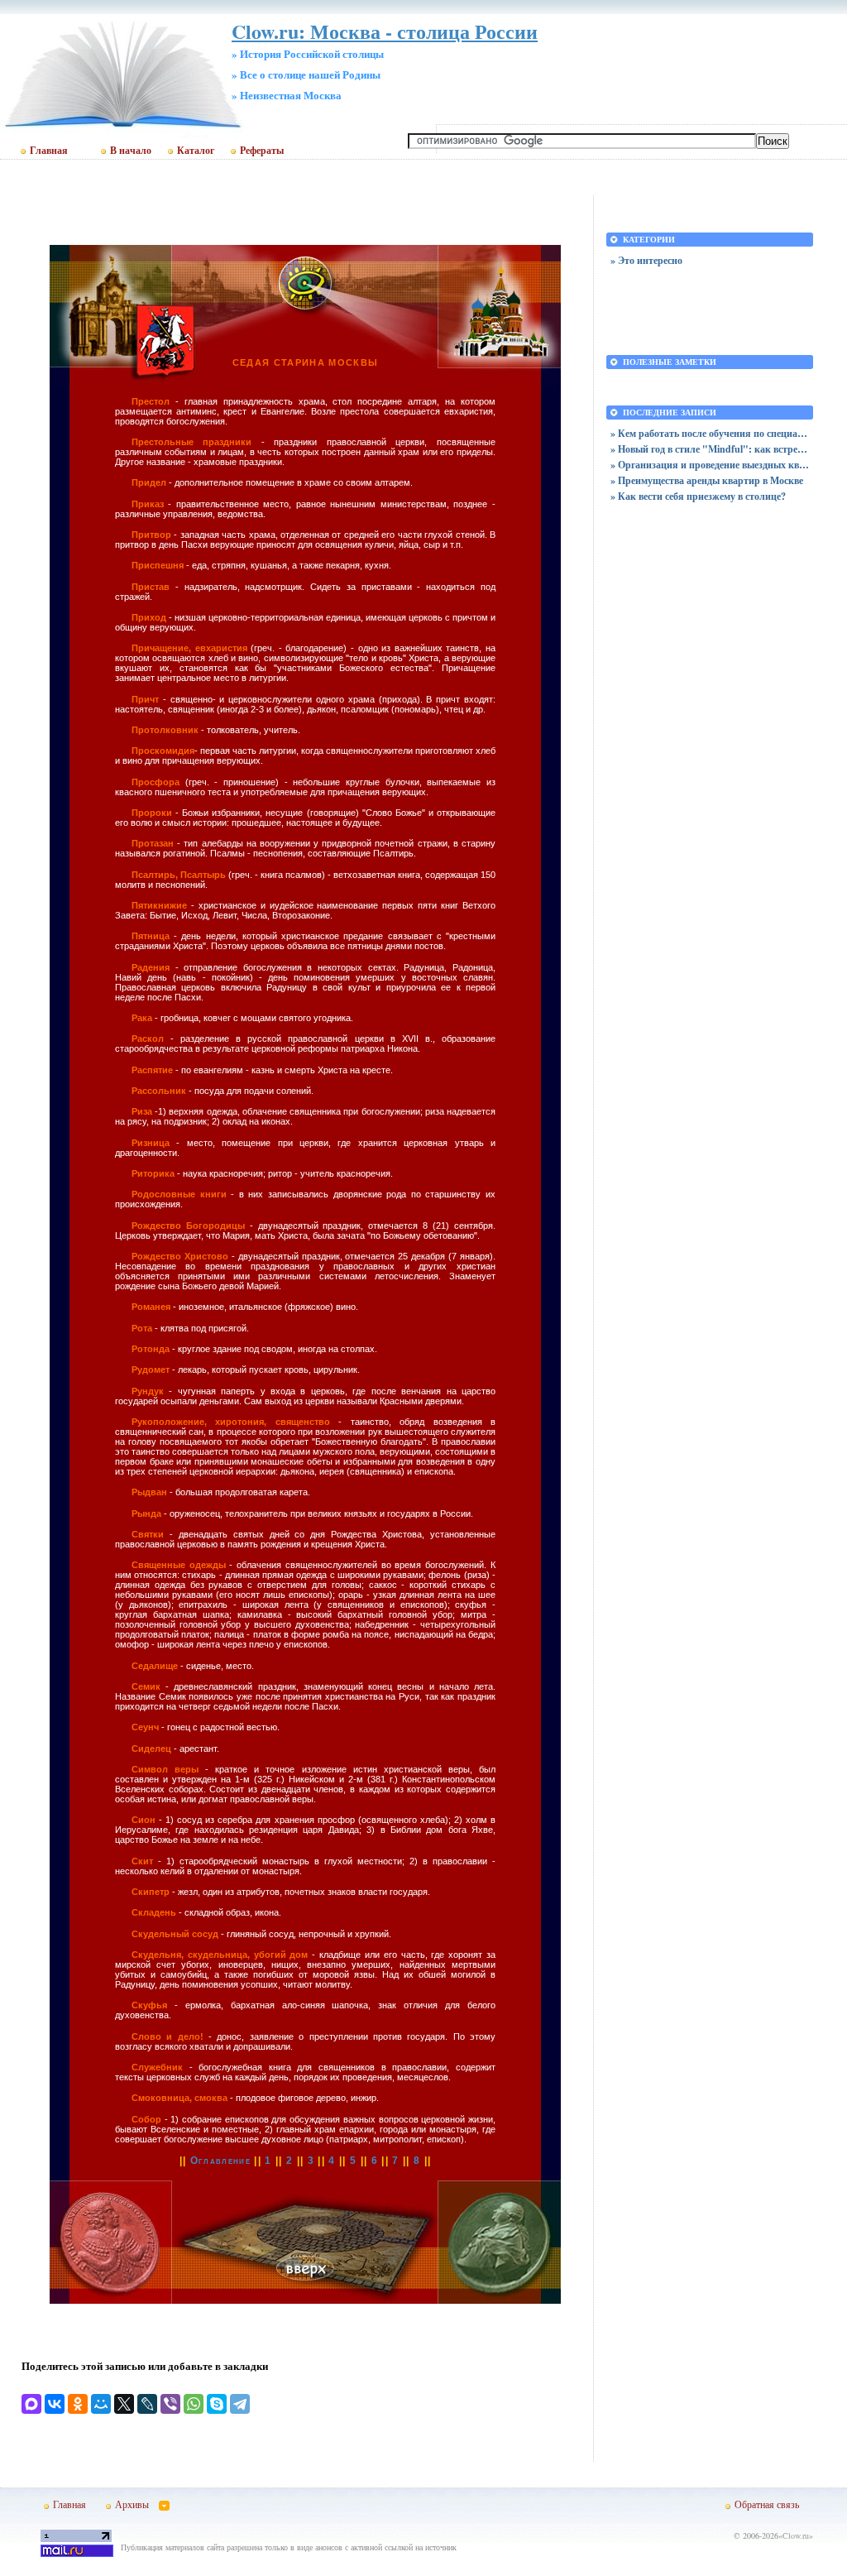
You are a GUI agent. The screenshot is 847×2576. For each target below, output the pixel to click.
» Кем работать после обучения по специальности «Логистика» (710, 433)
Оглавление (220, 2161)
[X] (124, 2404)
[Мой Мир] (101, 2404)
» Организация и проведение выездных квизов (710, 465)
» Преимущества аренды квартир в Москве (707, 480)
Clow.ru (796, 2535)
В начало (131, 151)
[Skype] (217, 2404)
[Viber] (170, 2404)
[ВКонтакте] (55, 2404)
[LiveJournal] (147, 2404)
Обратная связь (767, 2504)
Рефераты (262, 151)
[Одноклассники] (78, 2404)
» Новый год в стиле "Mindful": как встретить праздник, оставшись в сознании (710, 449)
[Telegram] (240, 2404)
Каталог (196, 151)
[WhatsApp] (194, 2404)
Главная (49, 151)
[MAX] (31, 2404)
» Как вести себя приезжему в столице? (698, 496)
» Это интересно (646, 260)
